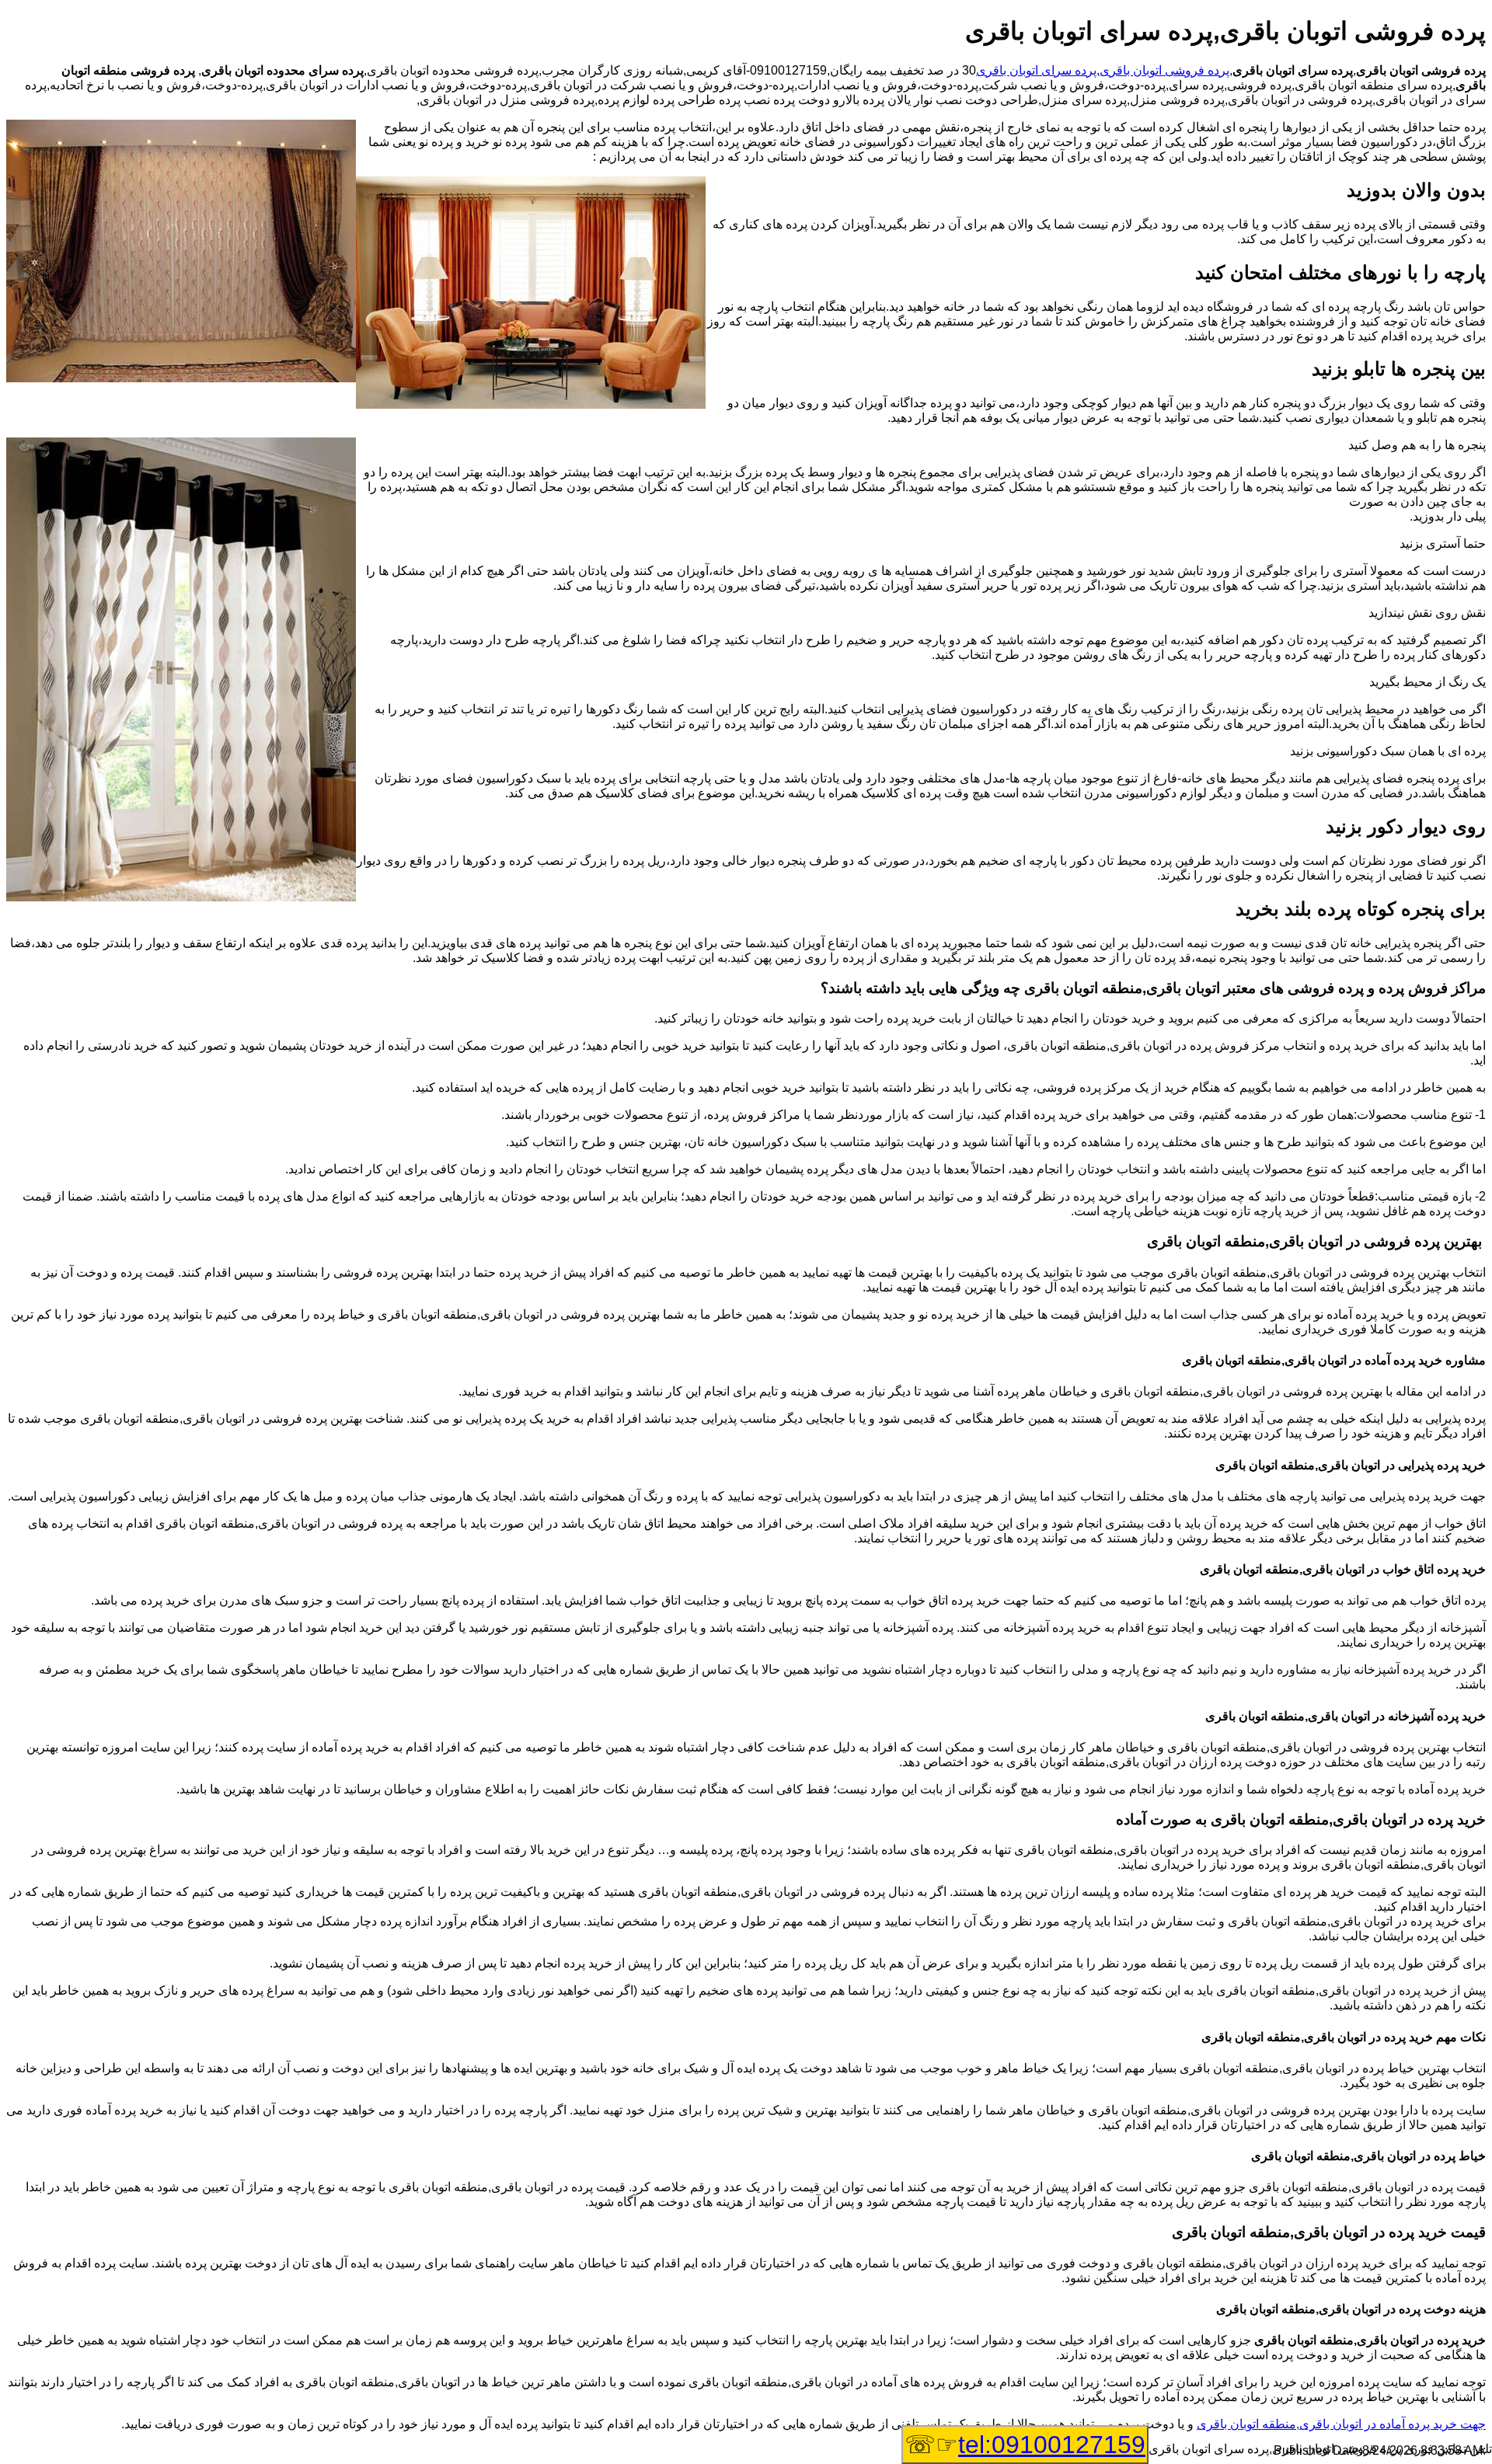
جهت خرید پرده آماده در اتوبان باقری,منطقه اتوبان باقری (1341, 2424)
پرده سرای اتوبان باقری (1036, 70)
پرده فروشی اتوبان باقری (1164, 70)
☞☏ (1025, 2445)
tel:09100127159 (1052, 2445)
